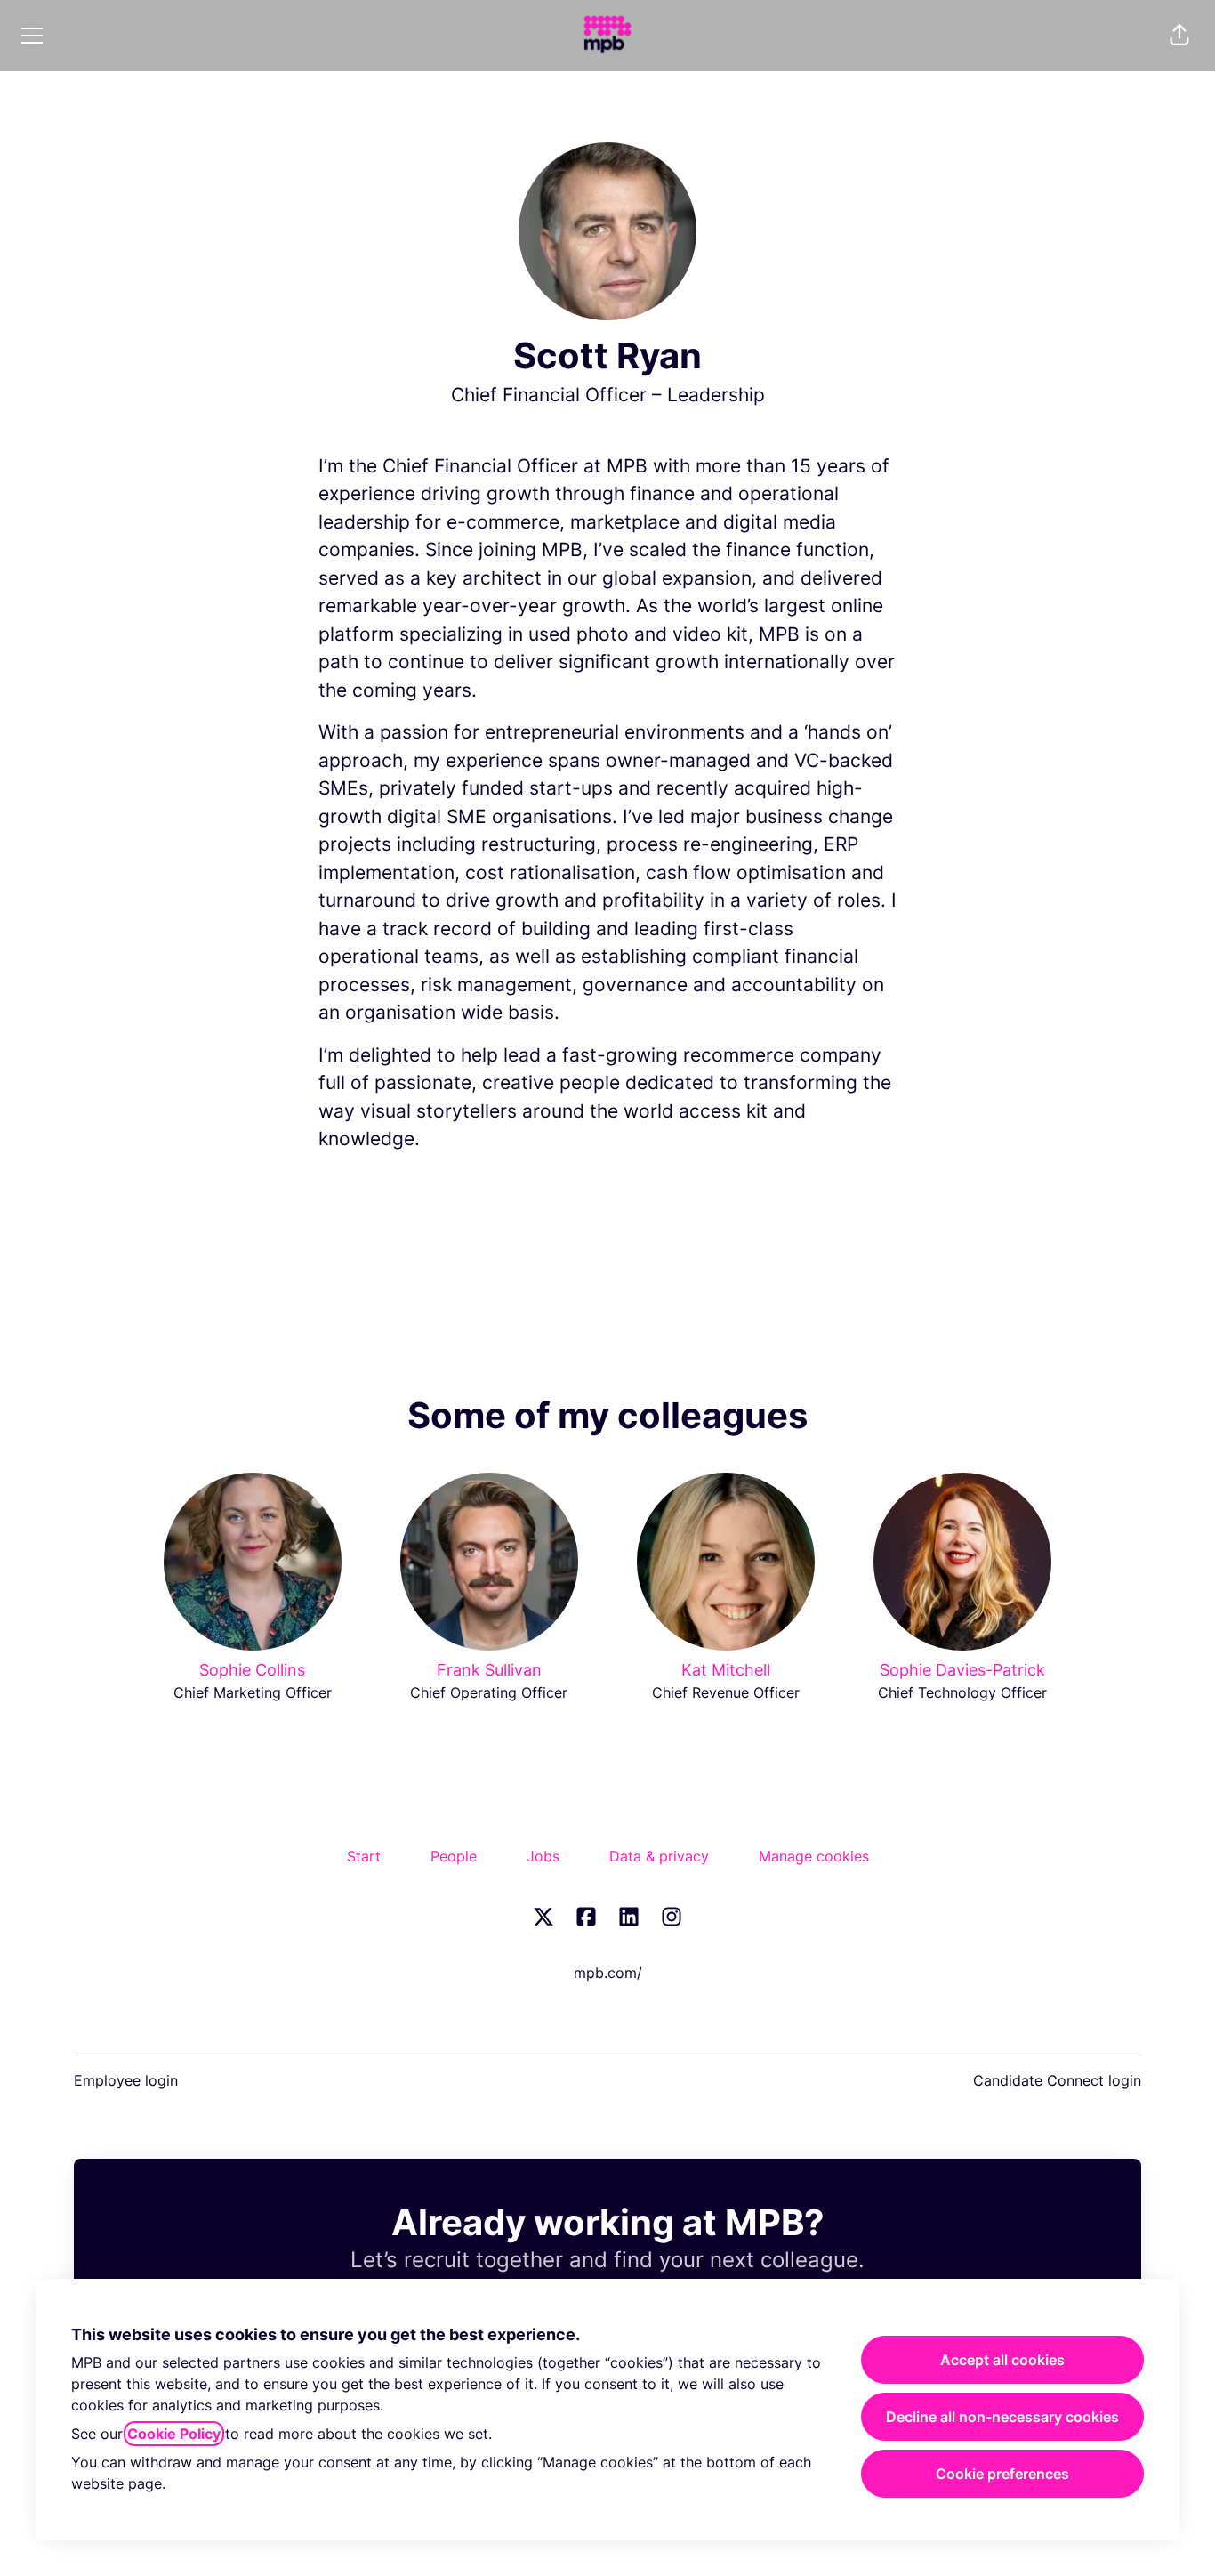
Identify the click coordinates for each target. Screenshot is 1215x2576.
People (454, 1856)
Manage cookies (814, 1856)
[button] (1179, 36)
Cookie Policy (174, 2434)
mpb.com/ (608, 1973)
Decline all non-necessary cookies (1002, 2417)
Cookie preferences (1002, 2474)
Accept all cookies (1002, 2360)
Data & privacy (659, 1856)
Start (364, 1856)
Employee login (126, 2080)
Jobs (543, 1856)
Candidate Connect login (1057, 2080)
